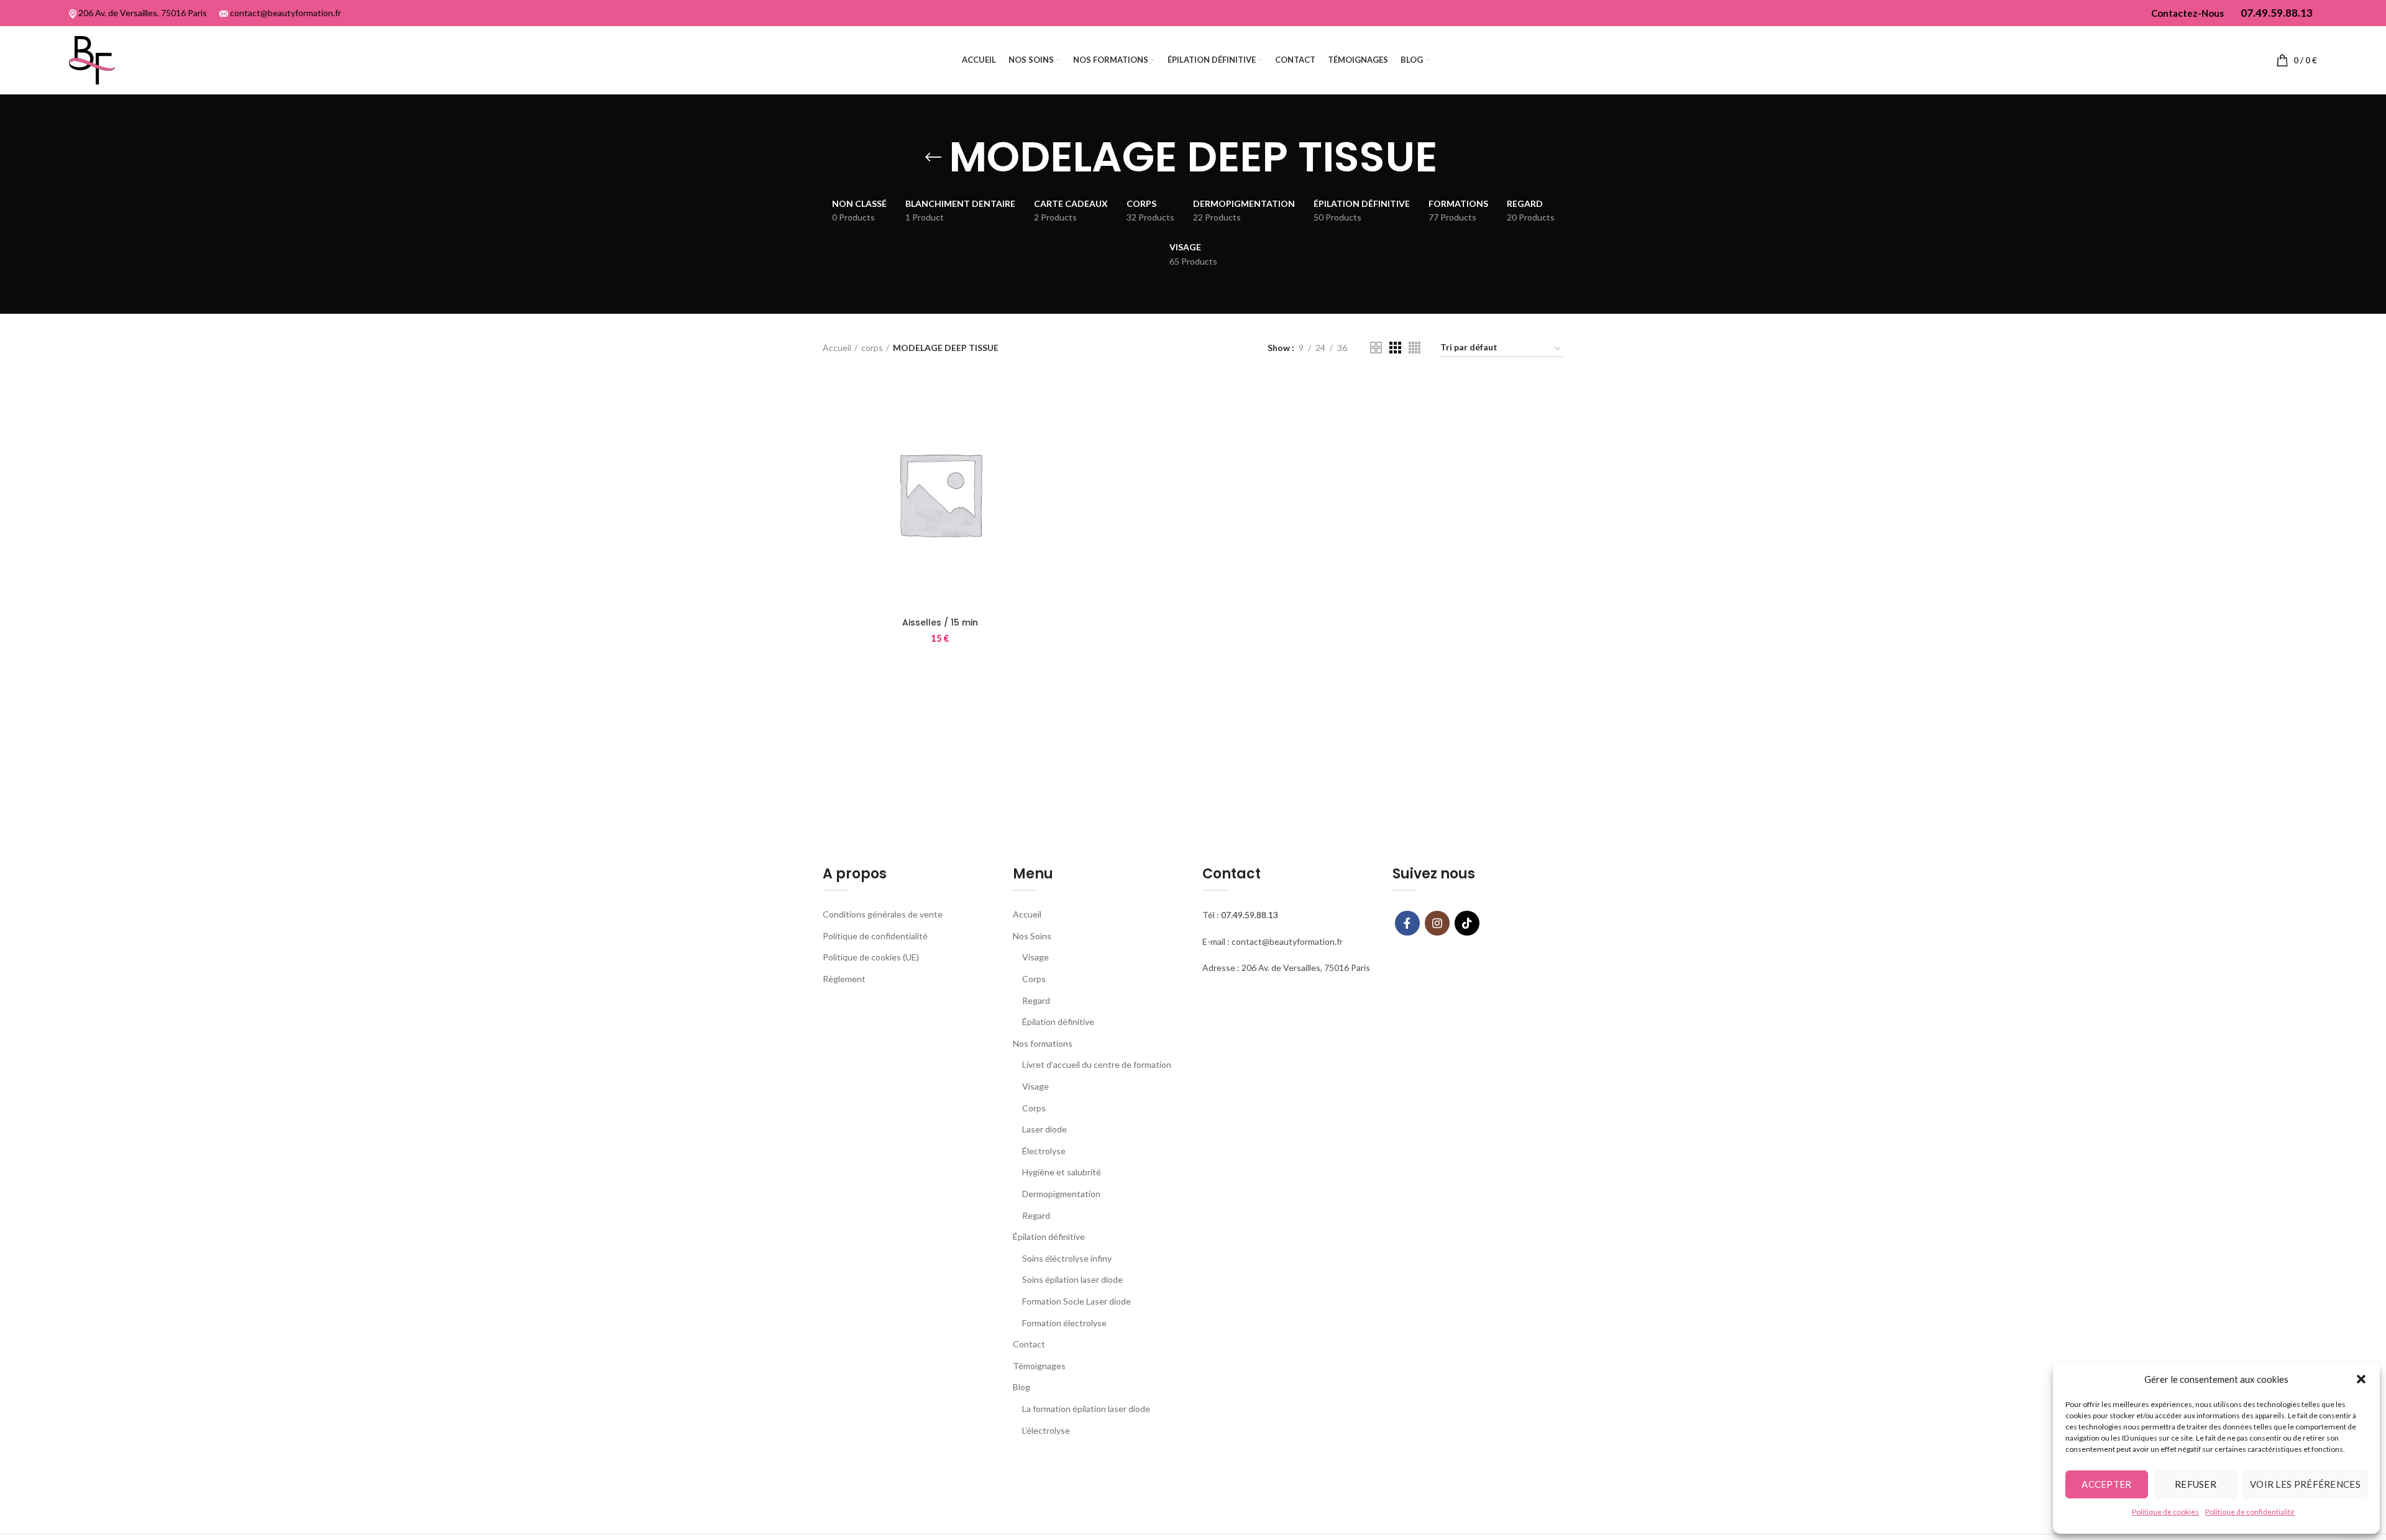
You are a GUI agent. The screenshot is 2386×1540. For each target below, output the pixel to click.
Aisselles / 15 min (940, 622)
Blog (1022, 1387)
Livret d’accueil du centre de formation (1097, 1064)
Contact (1029, 1344)
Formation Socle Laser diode (1076, 1301)
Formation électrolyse (1064, 1323)
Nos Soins (1032, 936)
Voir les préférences (2305, 1484)
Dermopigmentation (1061, 1194)
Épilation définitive (1058, 1022)
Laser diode (1044, 1129)
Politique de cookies (2165, 1512)
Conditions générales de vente (883, 914)
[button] (2361, 1379)
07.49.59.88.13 (1250, 915)
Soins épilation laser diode (1072, 1279)
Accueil (837, 348)
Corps (1034, 979)
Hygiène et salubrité (1062, 1172)
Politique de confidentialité (2250, 1512)
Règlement (844, 979)
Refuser (2196, 1484)
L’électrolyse (1046, 1430)
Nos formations (1043, 1043)
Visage (1035, 957)
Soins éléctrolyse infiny (1067, 1258)
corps (872, 348)
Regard (1036, 1000)
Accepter (2106, 1484)
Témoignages (1039, 1366)
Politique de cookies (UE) (871, 957)
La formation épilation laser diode (1086, 1409)
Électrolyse (1044, 1151)
